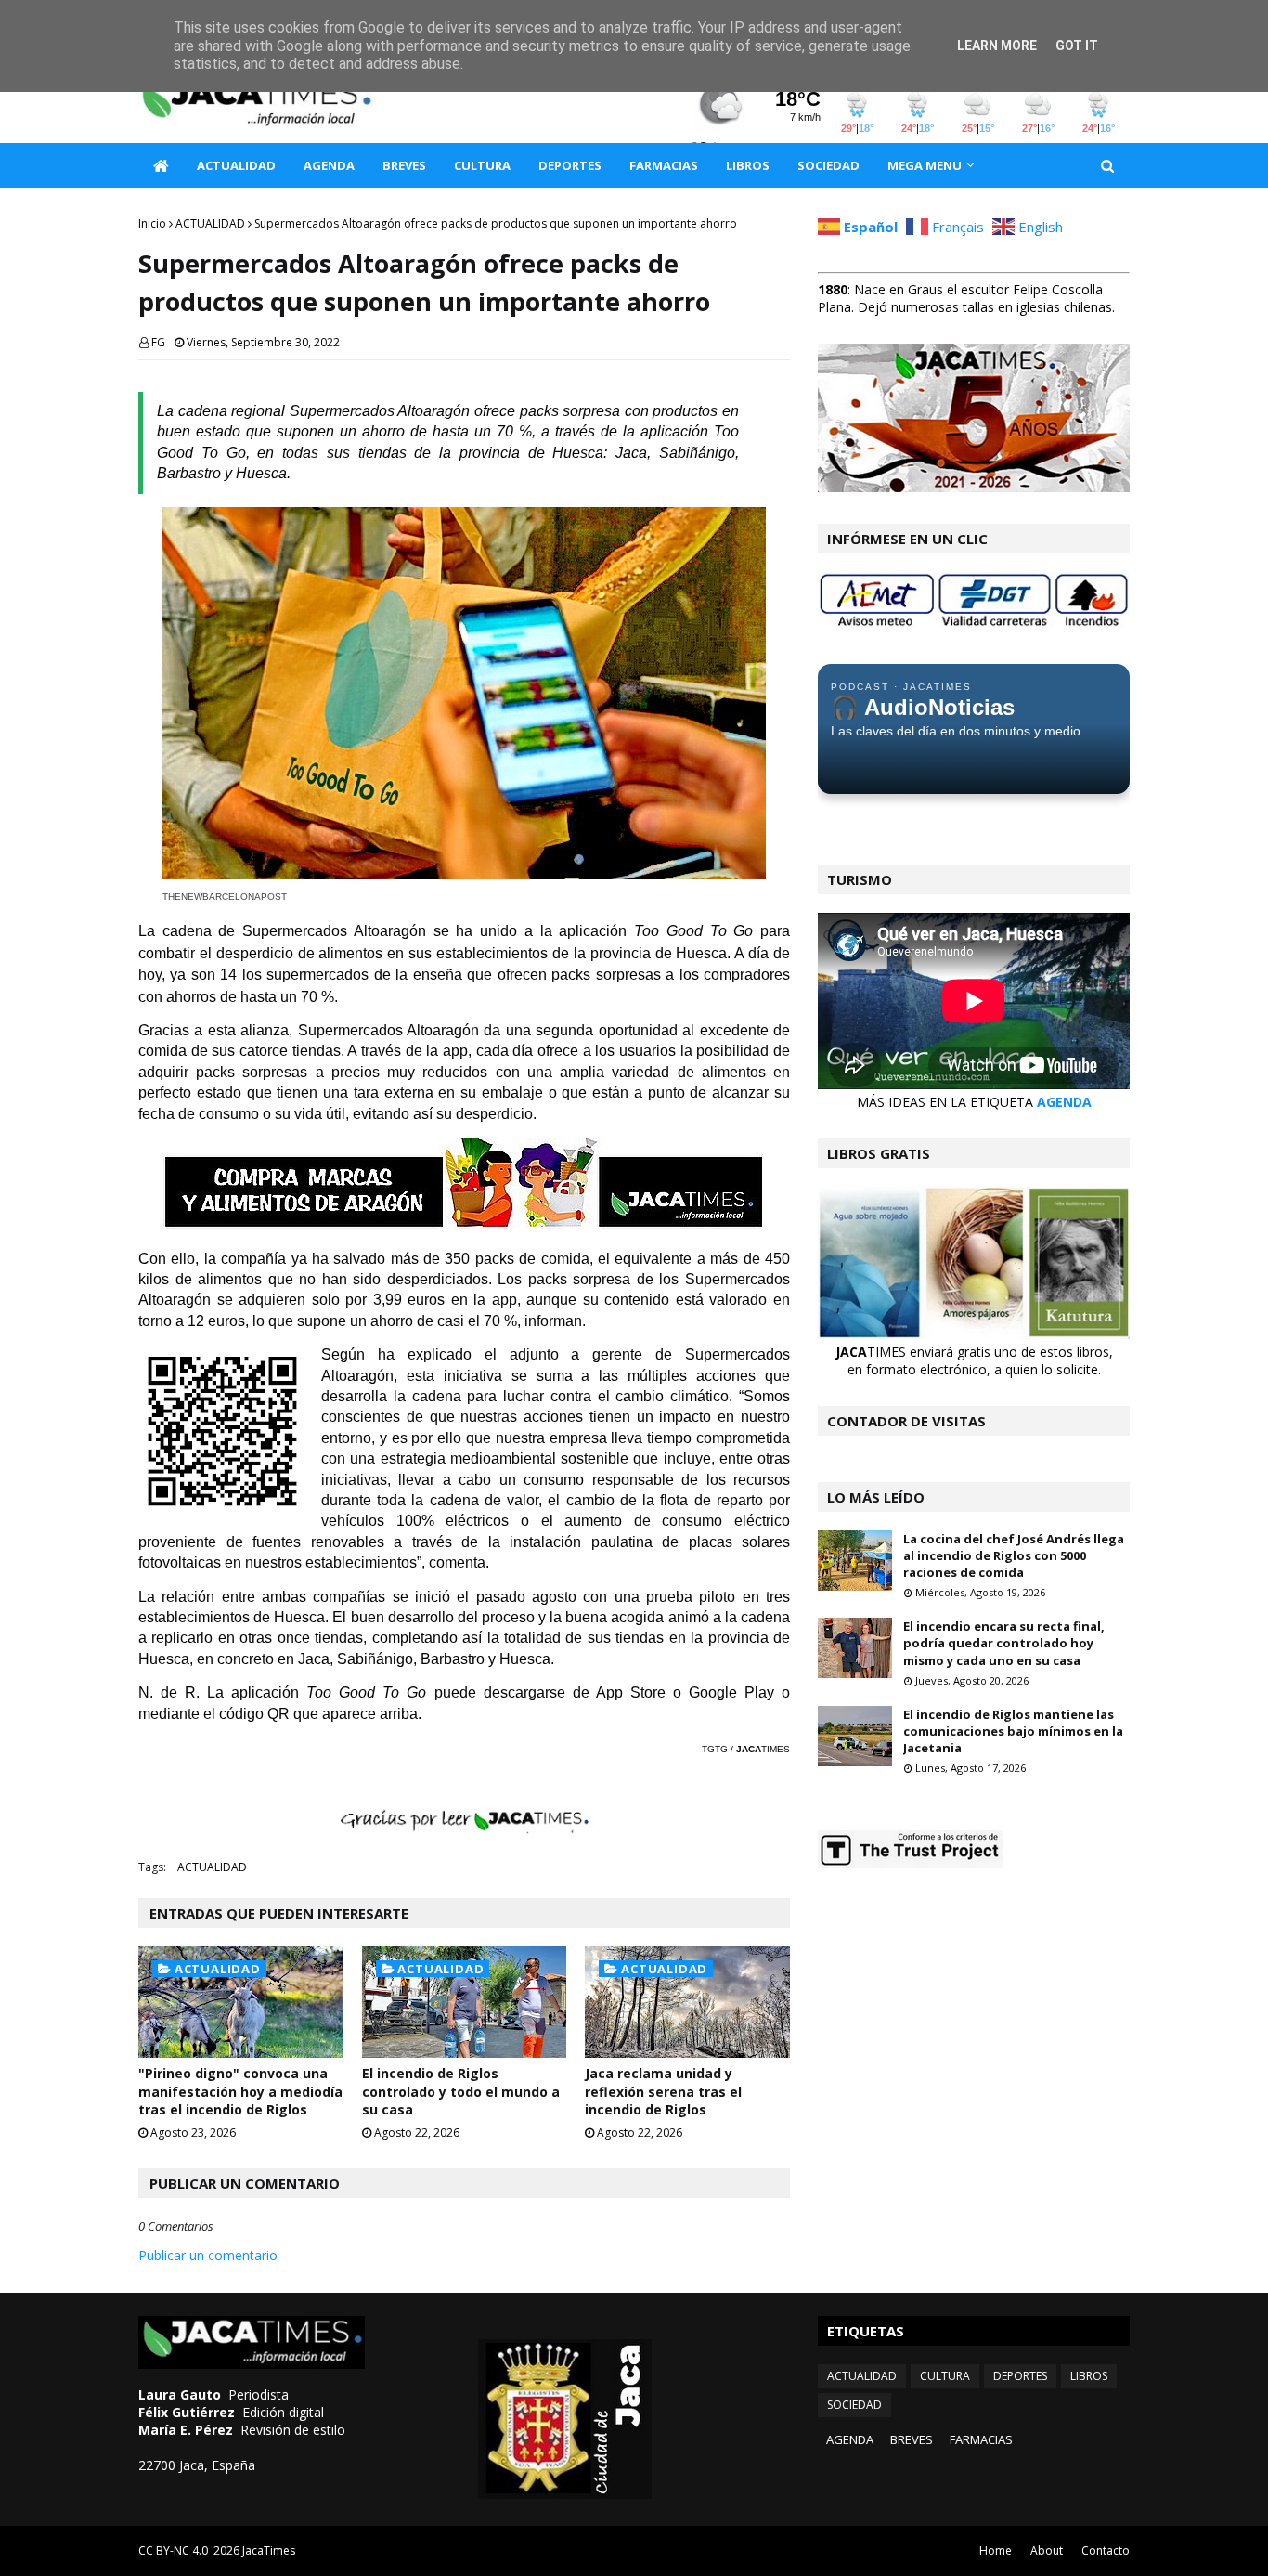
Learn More (997, 46)
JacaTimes (269, 2550)
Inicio (152, 223)
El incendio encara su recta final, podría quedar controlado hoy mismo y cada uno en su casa (1004, 1643)
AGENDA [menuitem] (329, 165)
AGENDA (1064, 1102)
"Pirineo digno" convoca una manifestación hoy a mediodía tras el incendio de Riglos (240, 2091)
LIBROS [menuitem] (748, 165)
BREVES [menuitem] (404, 165)
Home (996, 2550)
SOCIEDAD (854, 2405)
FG (158, 342)
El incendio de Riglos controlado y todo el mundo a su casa (461, 2091)
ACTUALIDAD (210, 223)
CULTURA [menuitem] (482, 165)
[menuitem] (161, 165)
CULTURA (945, 2376)
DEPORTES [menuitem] (570, 165)
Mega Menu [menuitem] (925, 165)
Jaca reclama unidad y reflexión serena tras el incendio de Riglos (663, 2091)
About (1047, 2550)
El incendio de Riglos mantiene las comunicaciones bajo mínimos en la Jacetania (1013, 1731)
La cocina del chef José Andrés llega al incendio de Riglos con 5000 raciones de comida (1014, 1555)
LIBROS (1089, 2376)
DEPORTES (1020, 2376)
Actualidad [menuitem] (236, 165)
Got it (1077, 46)
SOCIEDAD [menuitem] (828, 165)
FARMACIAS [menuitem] (664, 165)
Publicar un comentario (208, 2255)
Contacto (1106, 2550)
